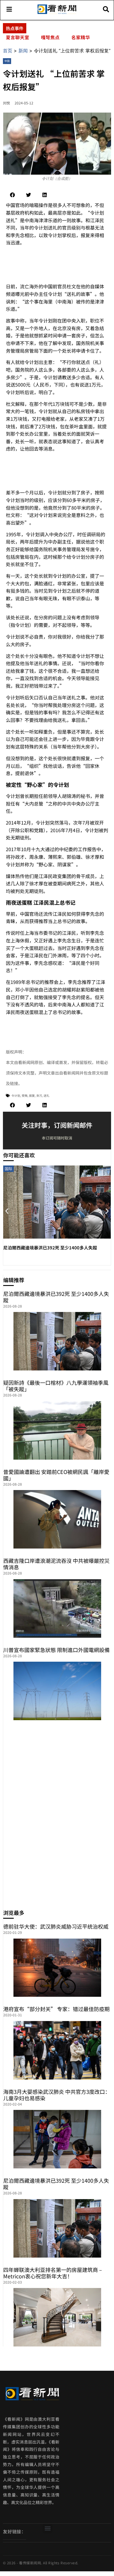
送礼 (46, 1095)
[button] (12, 195)
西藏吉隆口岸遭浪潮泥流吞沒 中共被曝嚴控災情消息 (56, 1564)
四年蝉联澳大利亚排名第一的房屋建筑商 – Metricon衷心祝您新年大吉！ (53, 2273)
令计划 (16, 1095)
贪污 (39, 1095)
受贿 (25, 1095)
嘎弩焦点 (50, 37)
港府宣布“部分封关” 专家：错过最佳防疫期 (56, 2009)
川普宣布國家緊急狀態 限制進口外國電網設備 (56, 1650)
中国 (7, 61)
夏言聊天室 (18, 37)
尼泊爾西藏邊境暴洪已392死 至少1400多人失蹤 (50, 1248)
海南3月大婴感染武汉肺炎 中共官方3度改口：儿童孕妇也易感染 (57, 2095)
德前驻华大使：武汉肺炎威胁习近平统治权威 (56, 1926)
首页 (8, 51)
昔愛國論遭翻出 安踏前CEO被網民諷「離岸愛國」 (56, 1475)
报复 (32, 1095)
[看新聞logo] (57, 13)
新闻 (23, 51)
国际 (8, 1169)
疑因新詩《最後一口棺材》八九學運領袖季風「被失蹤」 (56, 1386)
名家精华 (81, 37)
